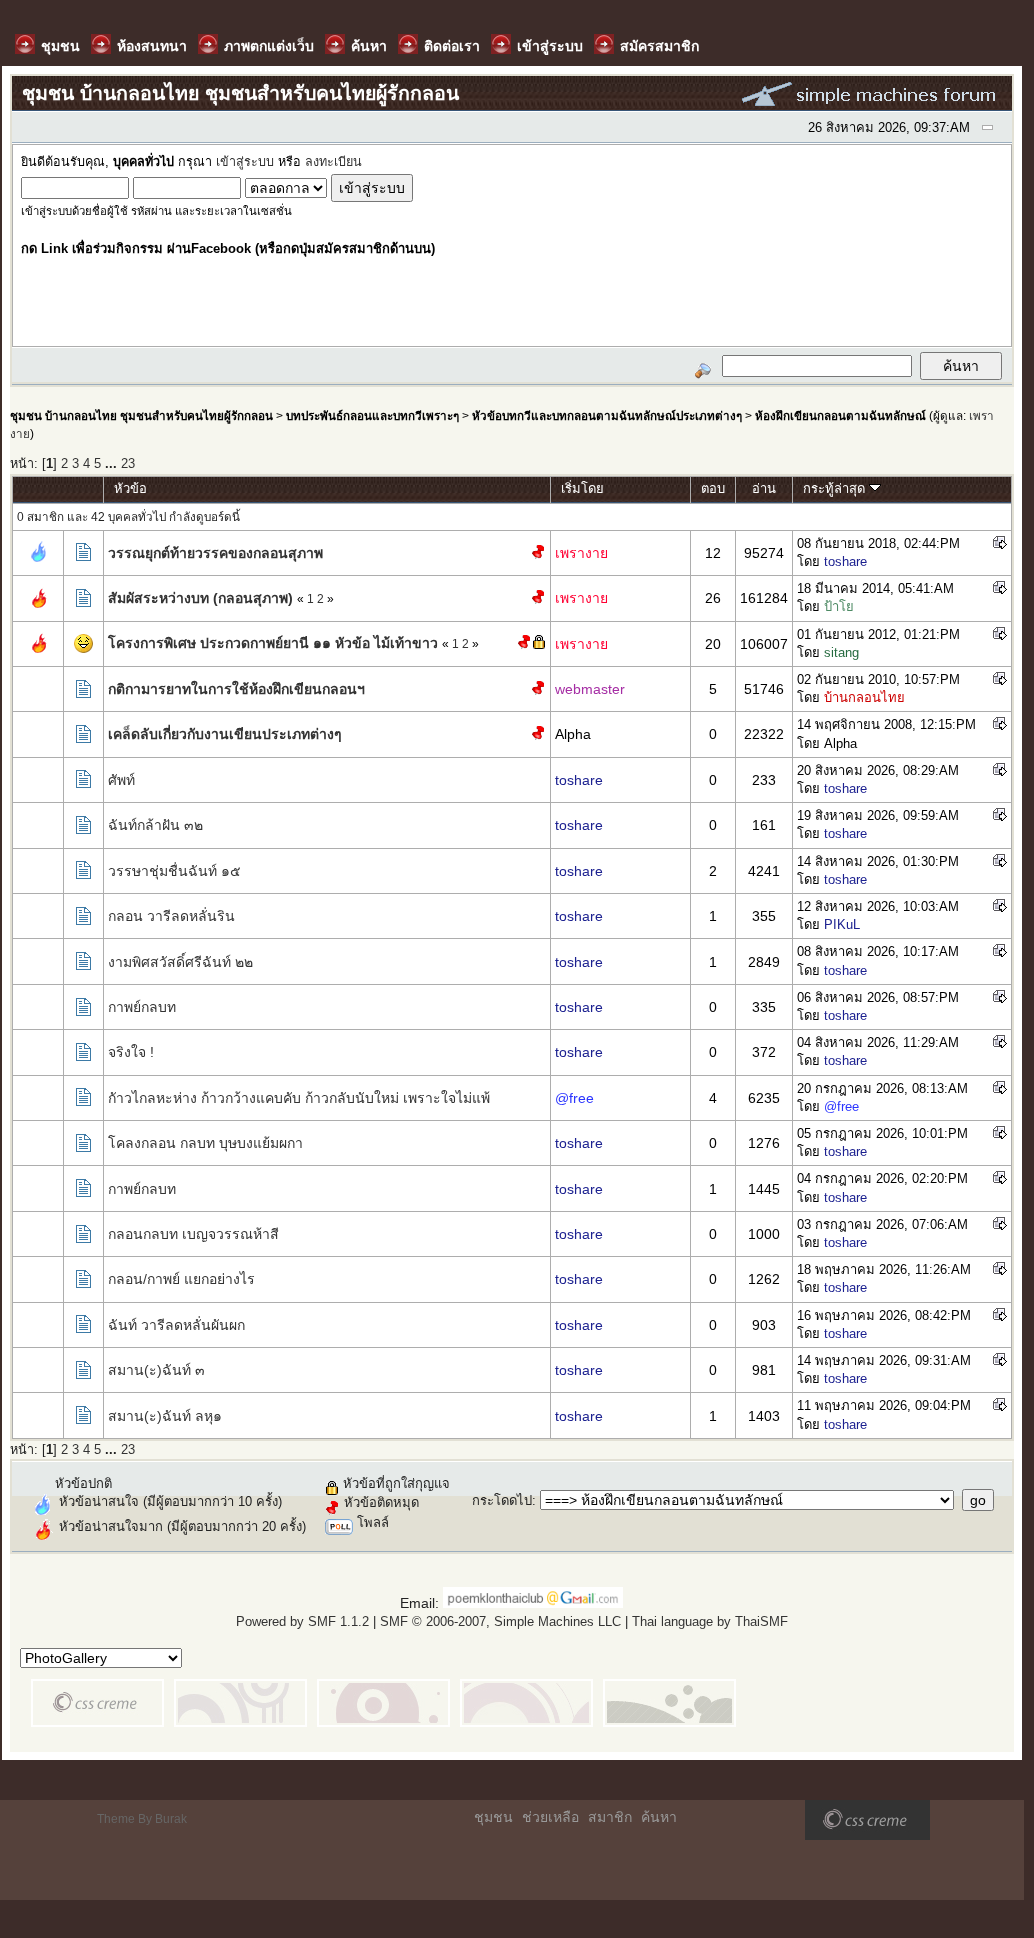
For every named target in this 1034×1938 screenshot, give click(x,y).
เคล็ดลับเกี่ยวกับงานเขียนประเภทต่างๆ (225, 734)
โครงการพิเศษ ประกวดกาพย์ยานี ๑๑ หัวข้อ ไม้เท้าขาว (273, 643)
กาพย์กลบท (142, 1007)
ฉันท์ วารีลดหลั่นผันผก (176, 1325)
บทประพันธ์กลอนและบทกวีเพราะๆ (372, 415)
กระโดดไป (502, 1500)
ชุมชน (493, 1817)
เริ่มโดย (582, 488)
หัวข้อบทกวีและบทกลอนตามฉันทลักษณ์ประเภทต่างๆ (607, 415)
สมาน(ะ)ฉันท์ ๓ (156, 1370)
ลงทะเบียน (333, 162)
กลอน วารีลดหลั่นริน (171, 916)
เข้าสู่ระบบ (245, 162)
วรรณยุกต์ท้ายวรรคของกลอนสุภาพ (215, 553)
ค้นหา (659, 1817)
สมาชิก (610, 1817)
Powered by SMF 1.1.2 (302, 1621)
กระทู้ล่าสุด (836, 488)
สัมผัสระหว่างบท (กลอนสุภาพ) (200, 598)
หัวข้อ (130, 488)
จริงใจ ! (131, 1052)
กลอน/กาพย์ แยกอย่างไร (181, 1279)
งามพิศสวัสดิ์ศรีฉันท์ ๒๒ (180, 962)
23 (128, 464)
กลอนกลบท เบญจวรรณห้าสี (193, 1234)
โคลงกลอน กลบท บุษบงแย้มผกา (205, 1143)
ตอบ (713, 488)
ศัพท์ (121, 780)
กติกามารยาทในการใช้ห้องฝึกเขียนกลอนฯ (236, 689)
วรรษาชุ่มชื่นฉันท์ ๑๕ (174, 871)
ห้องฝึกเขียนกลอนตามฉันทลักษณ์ (840, 415)
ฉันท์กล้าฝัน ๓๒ (155, 825)
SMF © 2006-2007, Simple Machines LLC (500, 1621)
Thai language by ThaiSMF (710, 1621)
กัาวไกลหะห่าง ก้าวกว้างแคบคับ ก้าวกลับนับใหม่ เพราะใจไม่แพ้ (299, 1098)
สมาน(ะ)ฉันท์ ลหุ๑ (165, 1416)
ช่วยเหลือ (550, 1817)
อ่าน (764, 488)
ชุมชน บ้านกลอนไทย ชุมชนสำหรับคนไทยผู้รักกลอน (141, 415)
